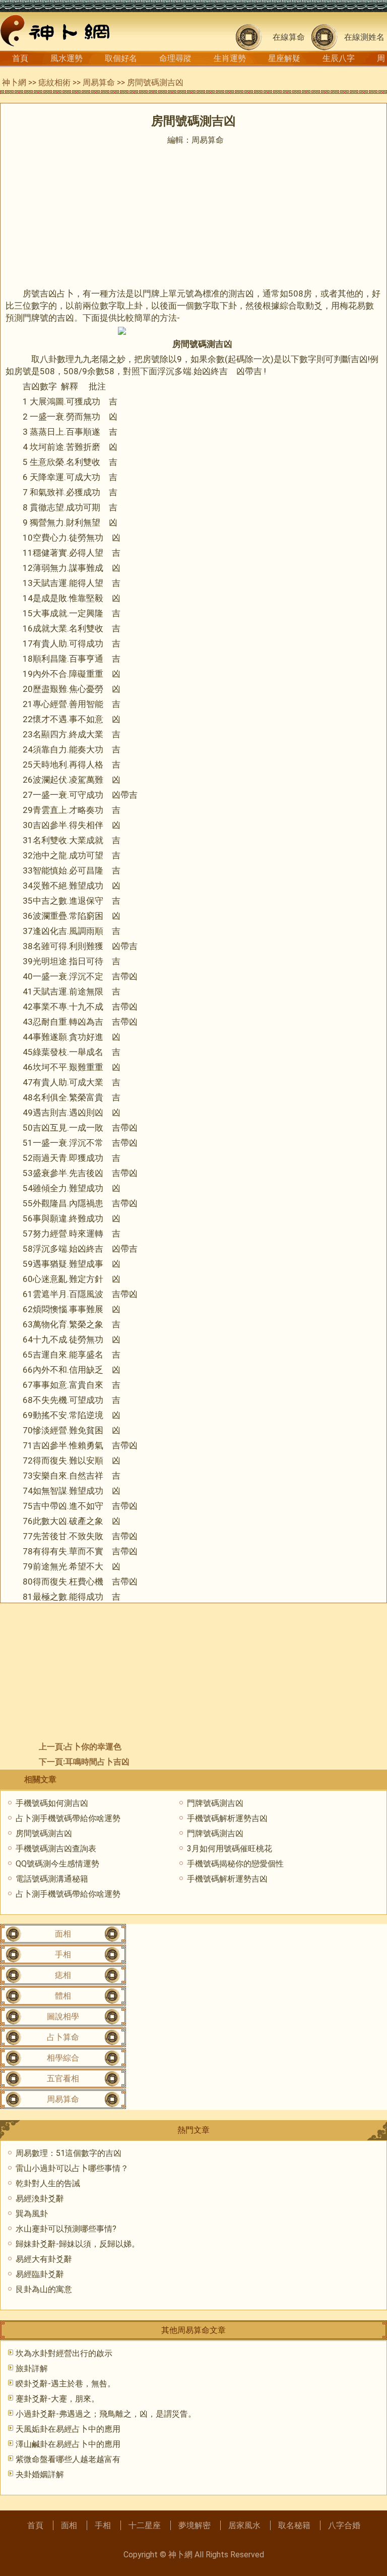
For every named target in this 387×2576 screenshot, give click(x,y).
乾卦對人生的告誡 (48, 2183)
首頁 (20, 58)
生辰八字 (339, 58)
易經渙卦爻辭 (40, 2199)
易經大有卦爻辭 (44, 2259)
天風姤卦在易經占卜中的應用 (68, 2429)
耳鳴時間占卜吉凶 (97, 1762)
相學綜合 (63, 2058)
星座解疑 (284, 58)
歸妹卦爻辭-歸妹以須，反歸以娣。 (78, 2244)
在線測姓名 (364, 37)
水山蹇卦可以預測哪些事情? (66, 2229)
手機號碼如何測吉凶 (52, 1803)
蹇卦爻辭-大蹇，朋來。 (57, 2399)
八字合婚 (344, 2525)
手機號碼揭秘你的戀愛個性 (235, 1864)
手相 (63, 1954)
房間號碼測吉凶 (44, 1833)
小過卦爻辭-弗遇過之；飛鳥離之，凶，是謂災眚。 (106, 2414)
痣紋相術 (54, 82)
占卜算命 (63, 2037)
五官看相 (63, 2079)
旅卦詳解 (32, 2368)
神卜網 (14, 82)
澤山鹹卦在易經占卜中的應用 (68, 2444)
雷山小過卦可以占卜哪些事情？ (72, 2168)
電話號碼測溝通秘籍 (52, 1879)
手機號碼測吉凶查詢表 (56, 1849)
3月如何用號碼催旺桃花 (230, 1849)
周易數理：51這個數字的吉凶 (69, 2153)
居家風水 (244, 2525)
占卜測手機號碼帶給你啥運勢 (68, 1818)
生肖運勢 (230, 58)
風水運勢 (67, 58)
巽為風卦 (32, 2214)
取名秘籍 (294, 2525)
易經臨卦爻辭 (40, 2274)
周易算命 (99, 82)
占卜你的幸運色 (93, 1747)
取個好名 (121, 58)
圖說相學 (63, 2016)
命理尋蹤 (175, 58)
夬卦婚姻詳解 (40, 2474)
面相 (63, 1934)
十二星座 (145, 2525)
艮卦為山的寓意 (44, 2289)
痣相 (63, 1975)
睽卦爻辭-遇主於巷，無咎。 (66, 2384)
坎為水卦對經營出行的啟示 (64, 2353)
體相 (63, 1996)
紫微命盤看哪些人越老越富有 (68, 2459)
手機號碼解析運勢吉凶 (227, 1818)
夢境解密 (195, 2525)
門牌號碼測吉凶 (215, 1803)
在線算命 (289, 37)
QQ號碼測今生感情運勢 (57, 1864)
